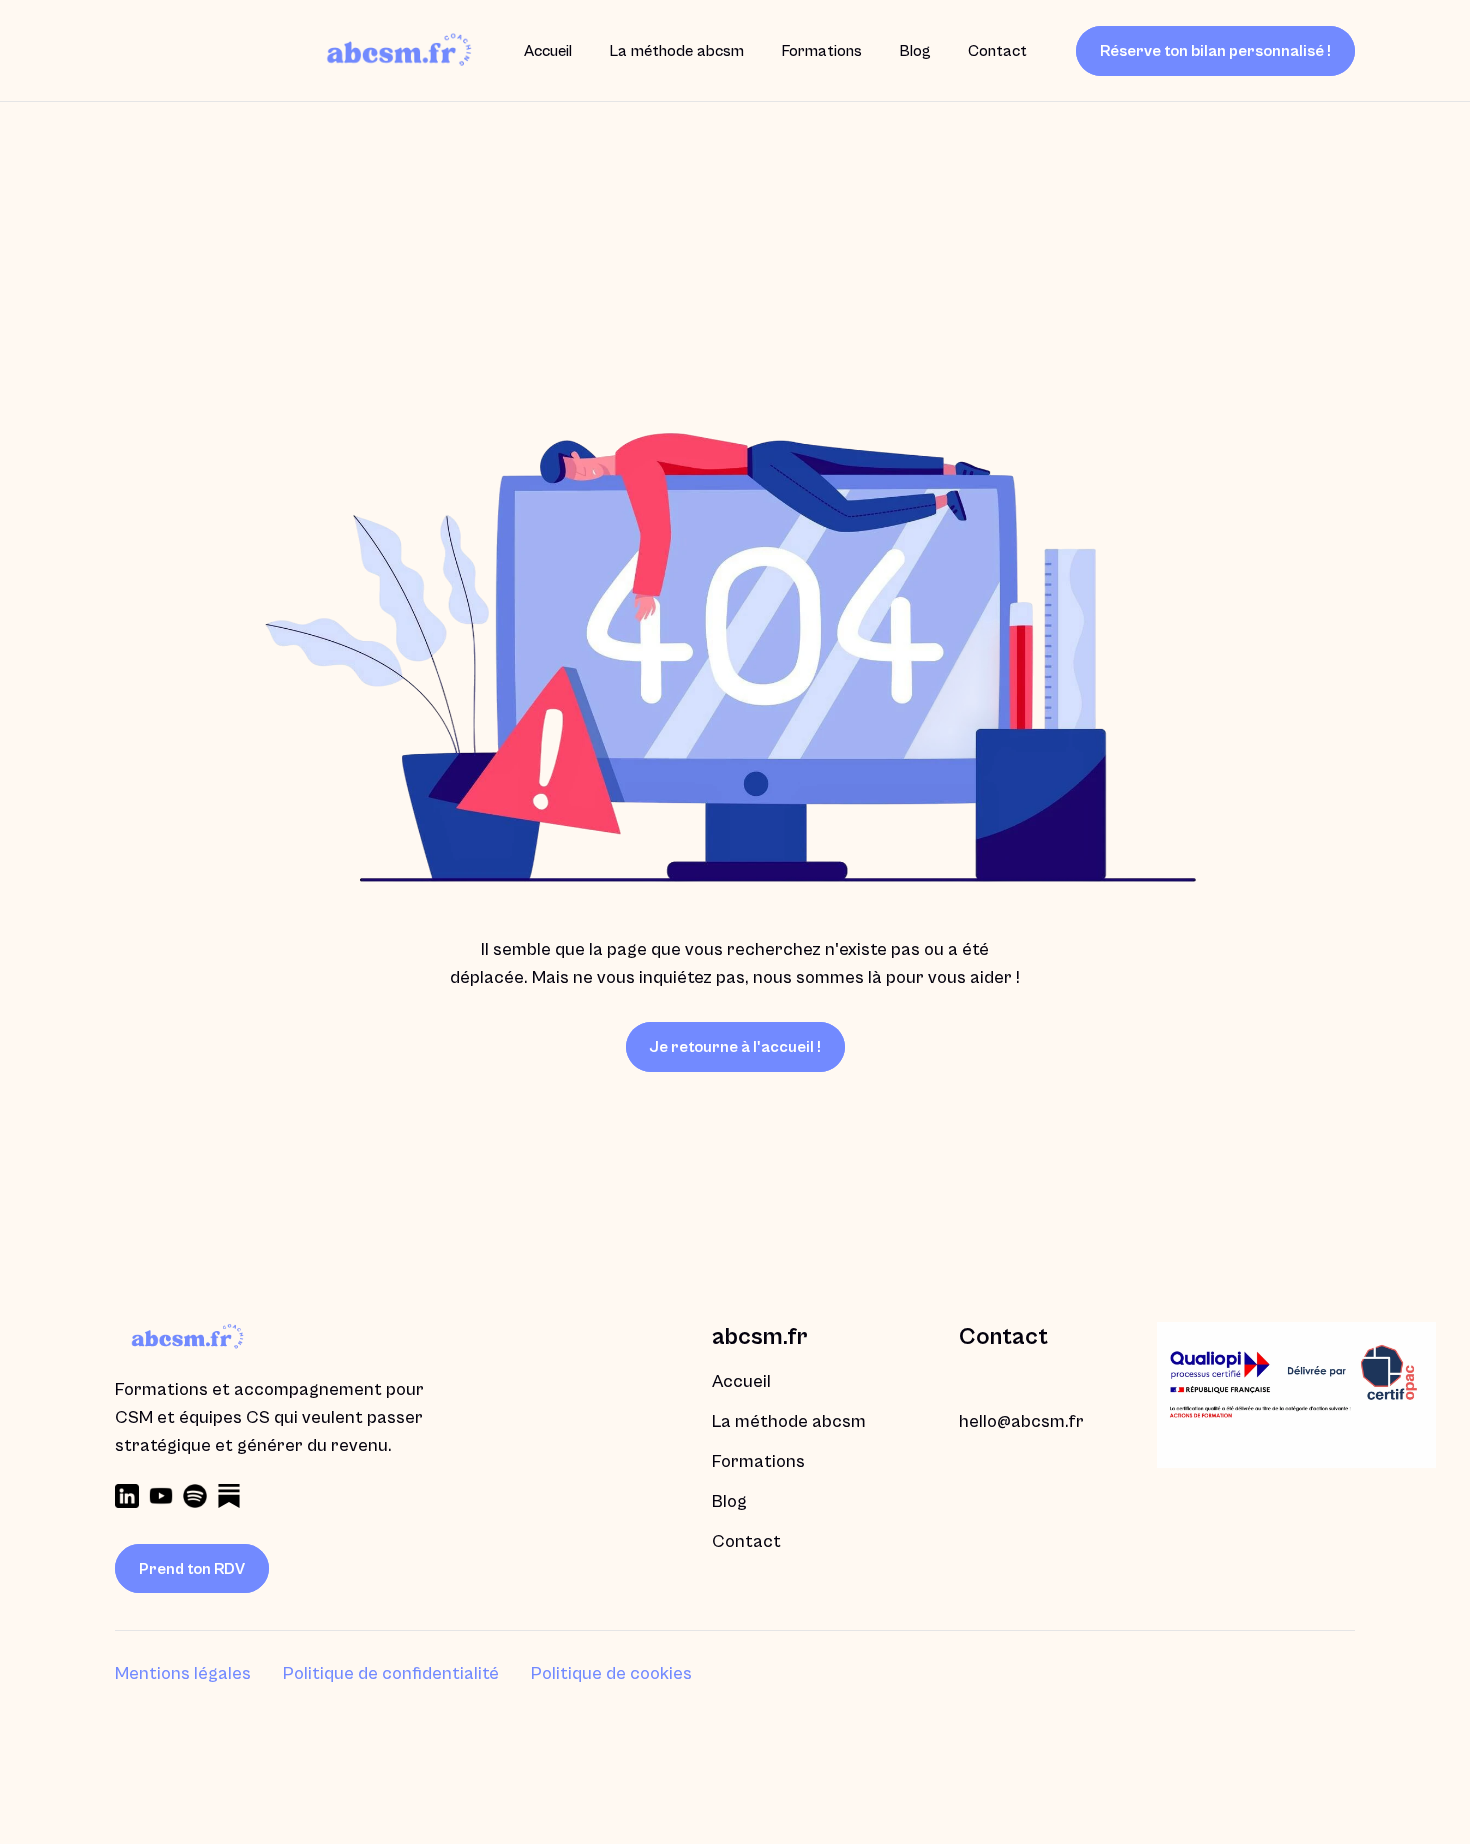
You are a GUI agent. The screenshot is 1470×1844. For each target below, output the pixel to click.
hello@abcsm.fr (1021, 1421)
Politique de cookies (611, 1673)
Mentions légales (183, 1673)
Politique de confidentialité (391, 1673)
